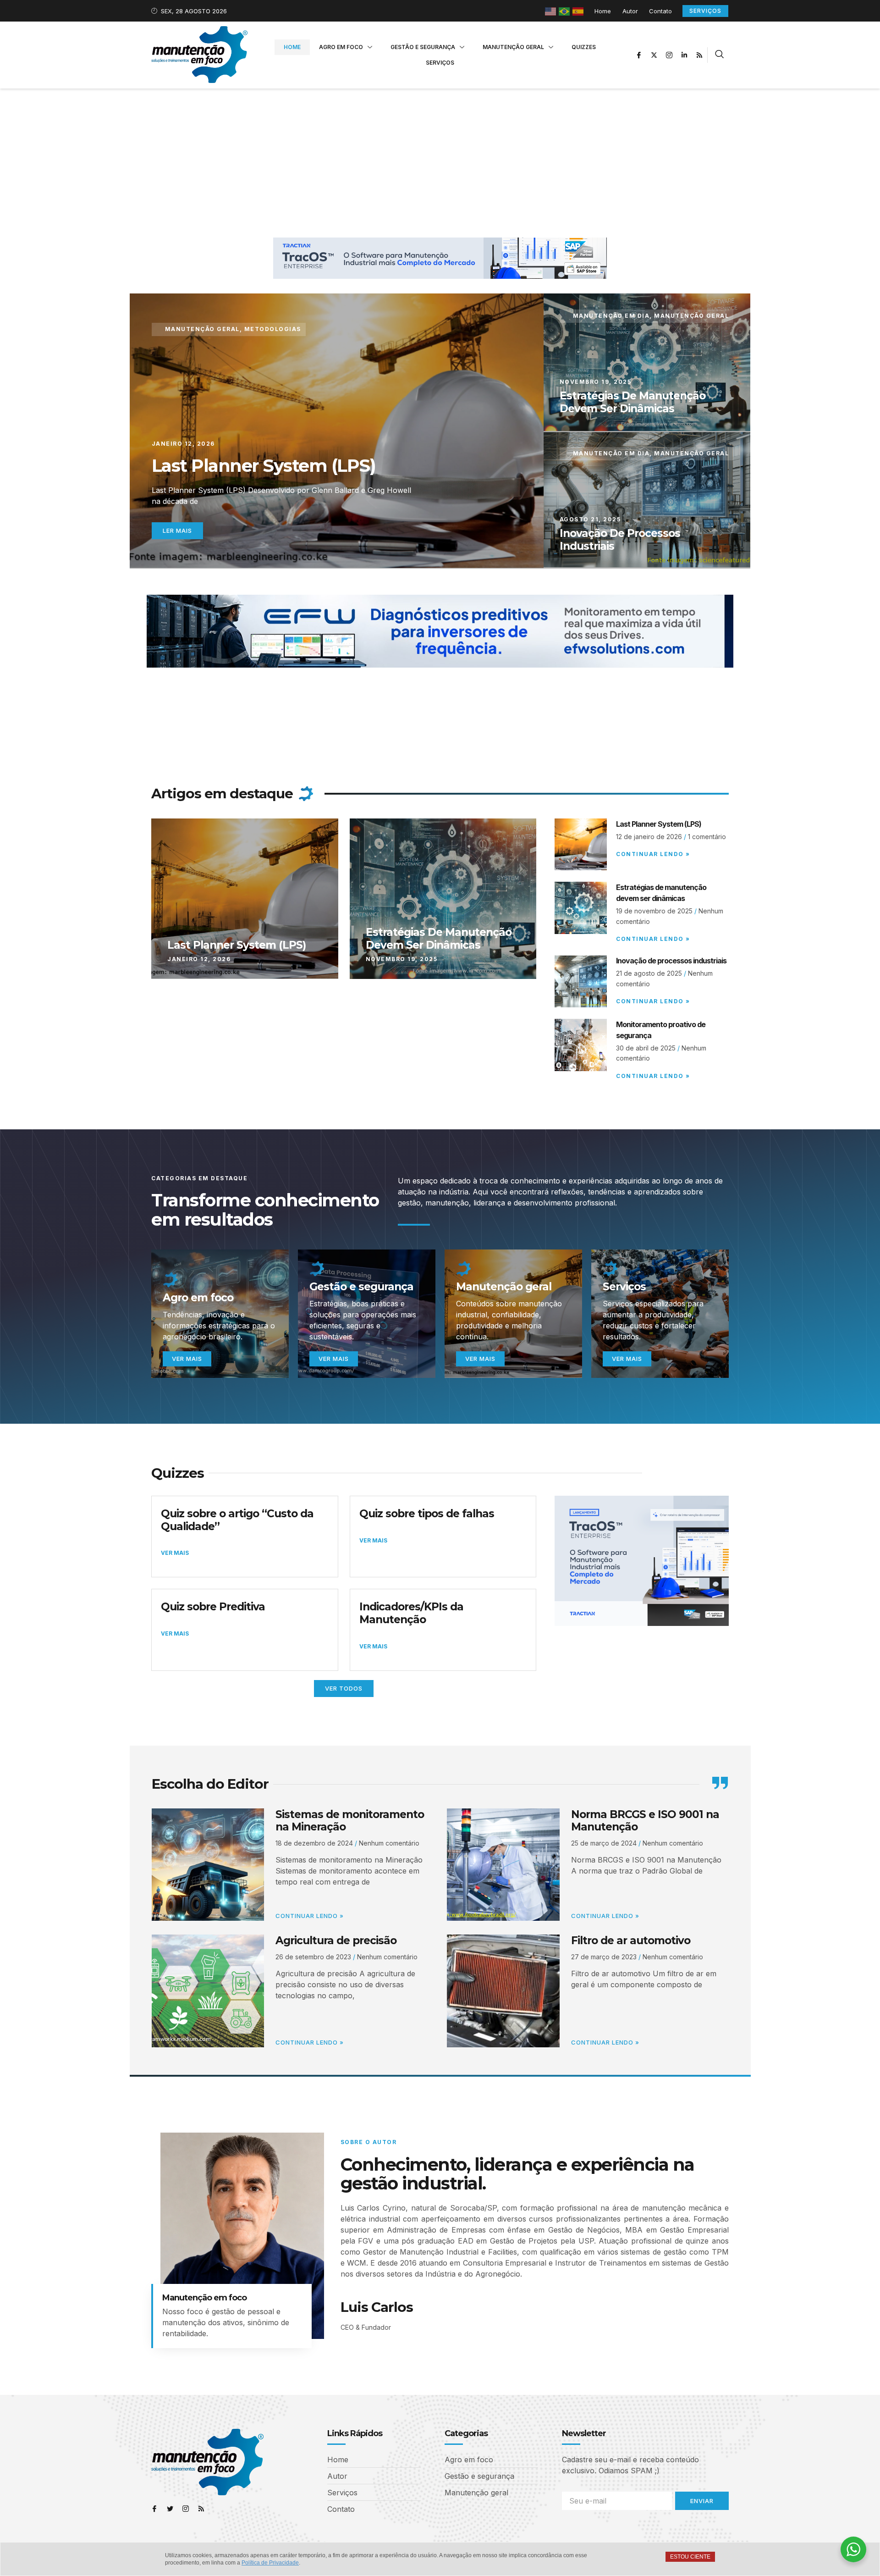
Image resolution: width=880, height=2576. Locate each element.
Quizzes (584, 47)
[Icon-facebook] (639, 55)
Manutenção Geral (513, 47)
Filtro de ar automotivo (631, 1940)
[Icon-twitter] (170, 2509)
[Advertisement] (440, 157)
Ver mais (187, 1359)
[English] (551, 11)
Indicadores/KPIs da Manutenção (411, 1613)
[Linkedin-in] (684, 55)
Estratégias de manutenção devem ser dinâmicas (632, 402)
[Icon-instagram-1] (669, 55)
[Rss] (699, 55)
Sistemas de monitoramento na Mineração (350, 1821)
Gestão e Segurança (423, 47)
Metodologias (273, 329)
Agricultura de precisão (336, 1940)
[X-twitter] (654, 55)
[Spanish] (578, 11)
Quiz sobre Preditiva (213, 1607)
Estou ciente (690, 2557)
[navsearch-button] (719, 55)
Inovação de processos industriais (620, 540)
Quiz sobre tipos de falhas (427, 1514)
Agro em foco (341, 47)
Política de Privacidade (270, 2563)
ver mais (480, 1359)
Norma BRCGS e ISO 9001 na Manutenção (645, 1821)
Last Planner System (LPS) (264, 466)
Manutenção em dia (611, 316)
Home (292, 47)
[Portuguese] (565, 11)
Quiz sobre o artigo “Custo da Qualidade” (237, 1520)
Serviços (440, 63)
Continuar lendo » (653, 854)
